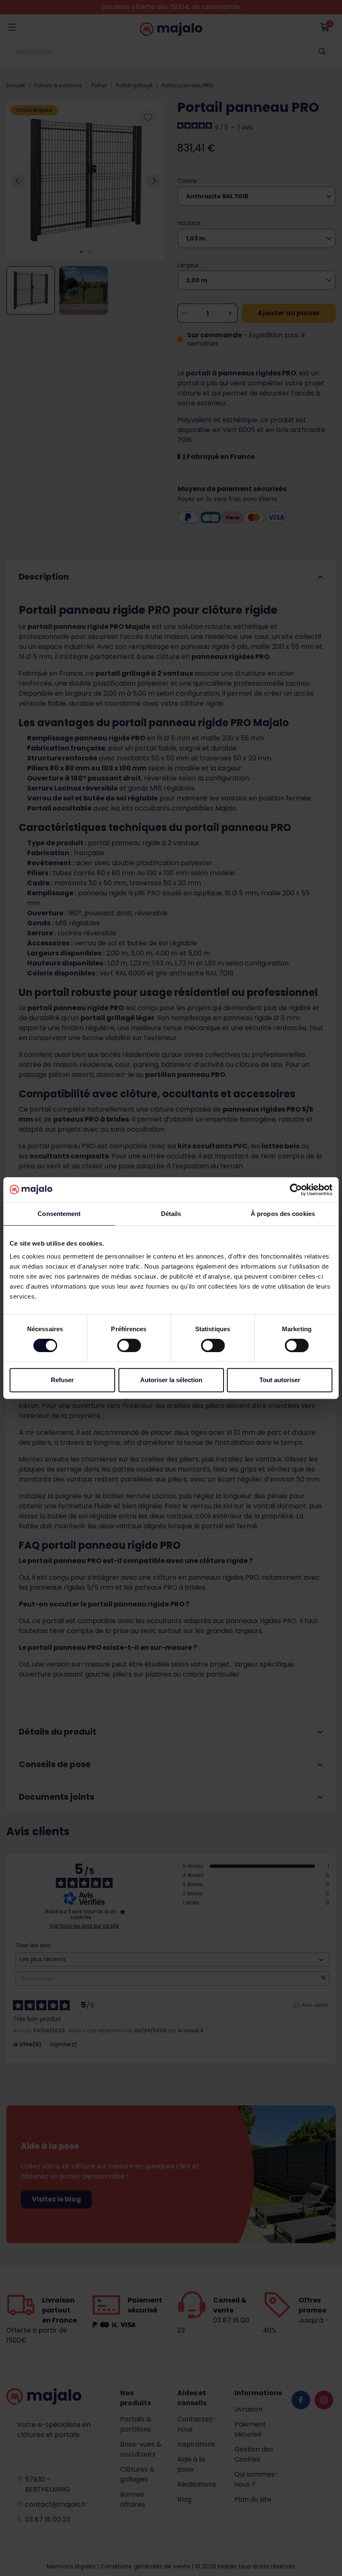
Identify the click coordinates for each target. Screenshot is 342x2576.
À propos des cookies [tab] (283, 1214)
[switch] (129, 1345)
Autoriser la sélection (171, 1380)
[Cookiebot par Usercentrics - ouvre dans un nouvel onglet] (296, 1190)
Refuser (62, 1380)
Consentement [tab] (59, 1214)
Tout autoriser (280, 1380)
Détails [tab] (171, 1214)
